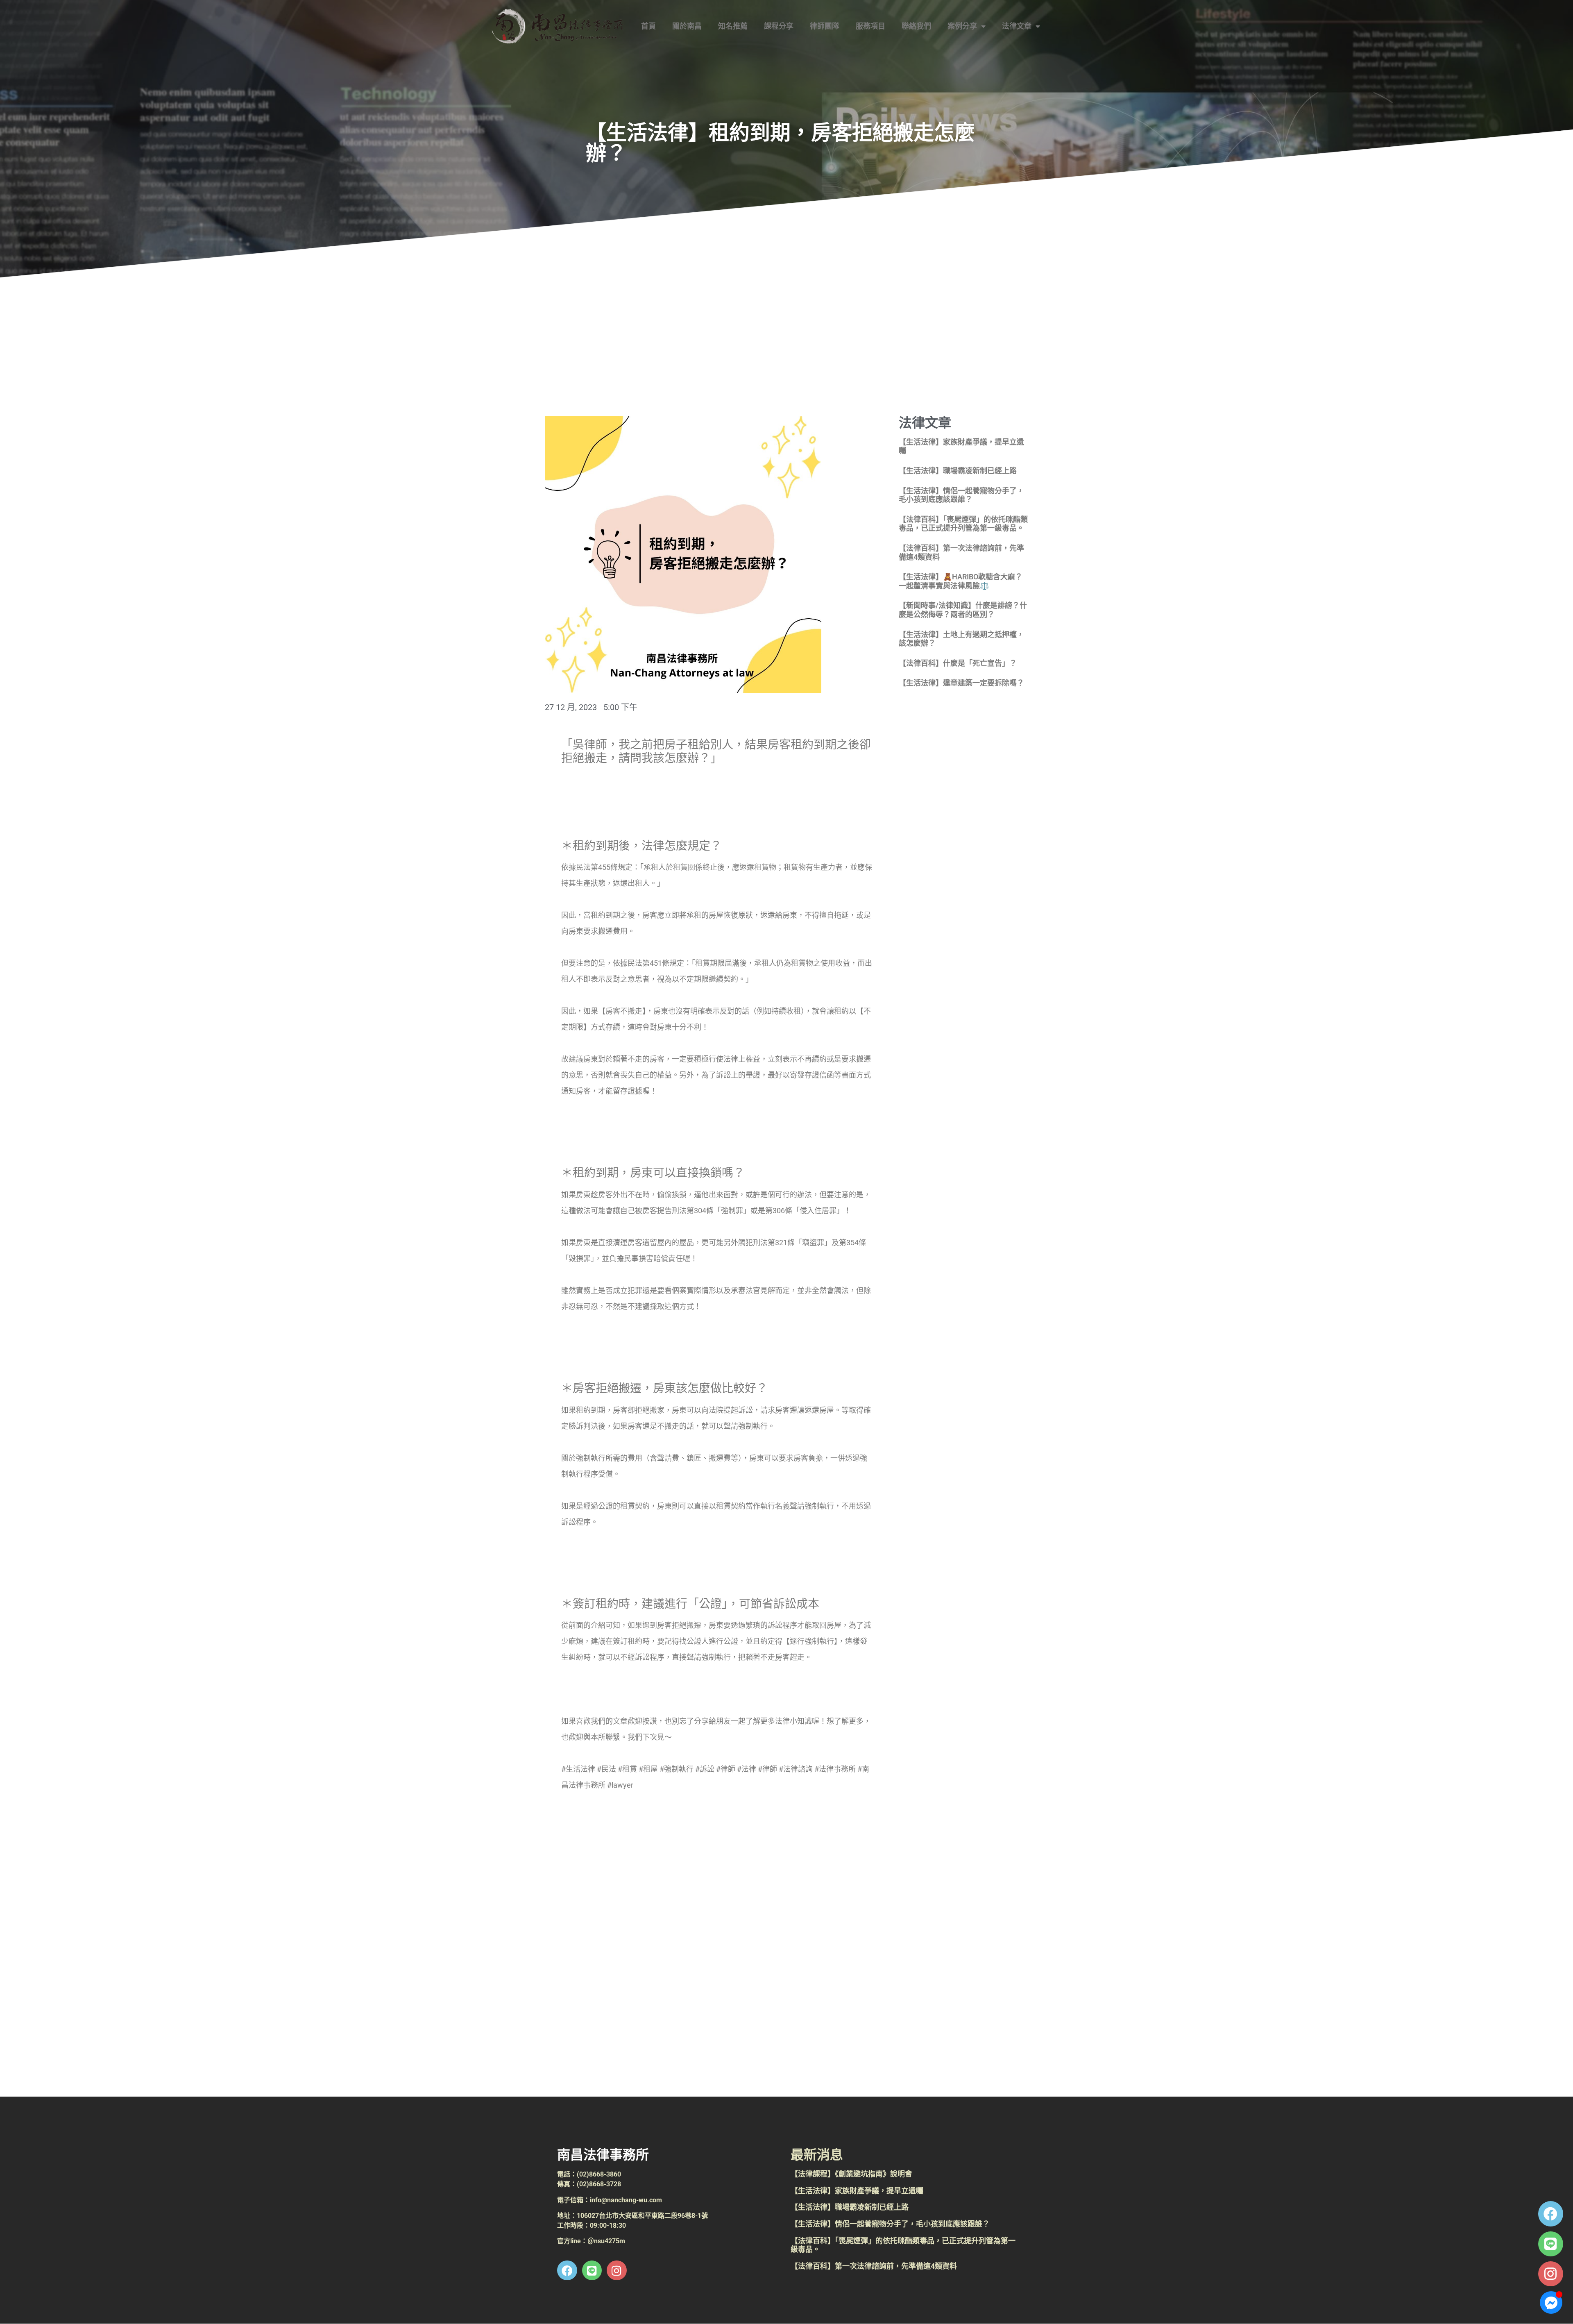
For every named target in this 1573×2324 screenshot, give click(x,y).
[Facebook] (1551, 2214)
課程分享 (779, 26)
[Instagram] (1551, 2274)
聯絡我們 (916, 26)
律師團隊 (825, 26)
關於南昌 (687, 26)
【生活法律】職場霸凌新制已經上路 (958, 471)
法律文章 (1017, 26)
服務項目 (870, 26)
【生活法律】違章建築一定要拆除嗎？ (961, 683)
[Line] (1551, 2244)
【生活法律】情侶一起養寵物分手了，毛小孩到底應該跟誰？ (961, 495)
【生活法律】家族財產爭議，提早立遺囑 (857, 2191)
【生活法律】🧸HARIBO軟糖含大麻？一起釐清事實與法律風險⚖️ (961, 581)
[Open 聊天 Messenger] (1551, 2302)
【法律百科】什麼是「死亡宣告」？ (958, 663)
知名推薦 (733, 26)
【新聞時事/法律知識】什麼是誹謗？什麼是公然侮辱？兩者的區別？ (963, 610)
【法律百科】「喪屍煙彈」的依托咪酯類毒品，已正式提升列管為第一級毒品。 (963, 524)
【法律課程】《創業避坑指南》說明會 (851, 2174)
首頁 (648, 26)
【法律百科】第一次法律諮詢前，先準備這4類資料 (874, 2266)
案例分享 (962, 26)
